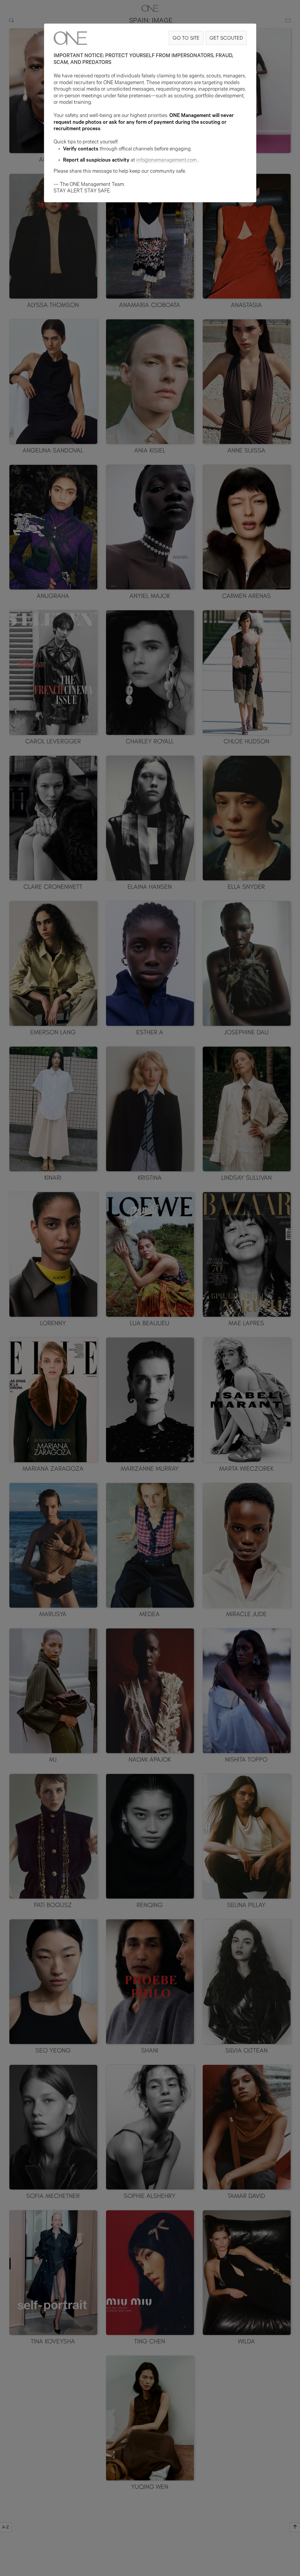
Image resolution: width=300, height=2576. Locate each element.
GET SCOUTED (226, 38)
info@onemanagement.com (166, 161)
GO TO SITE (186, 38)
